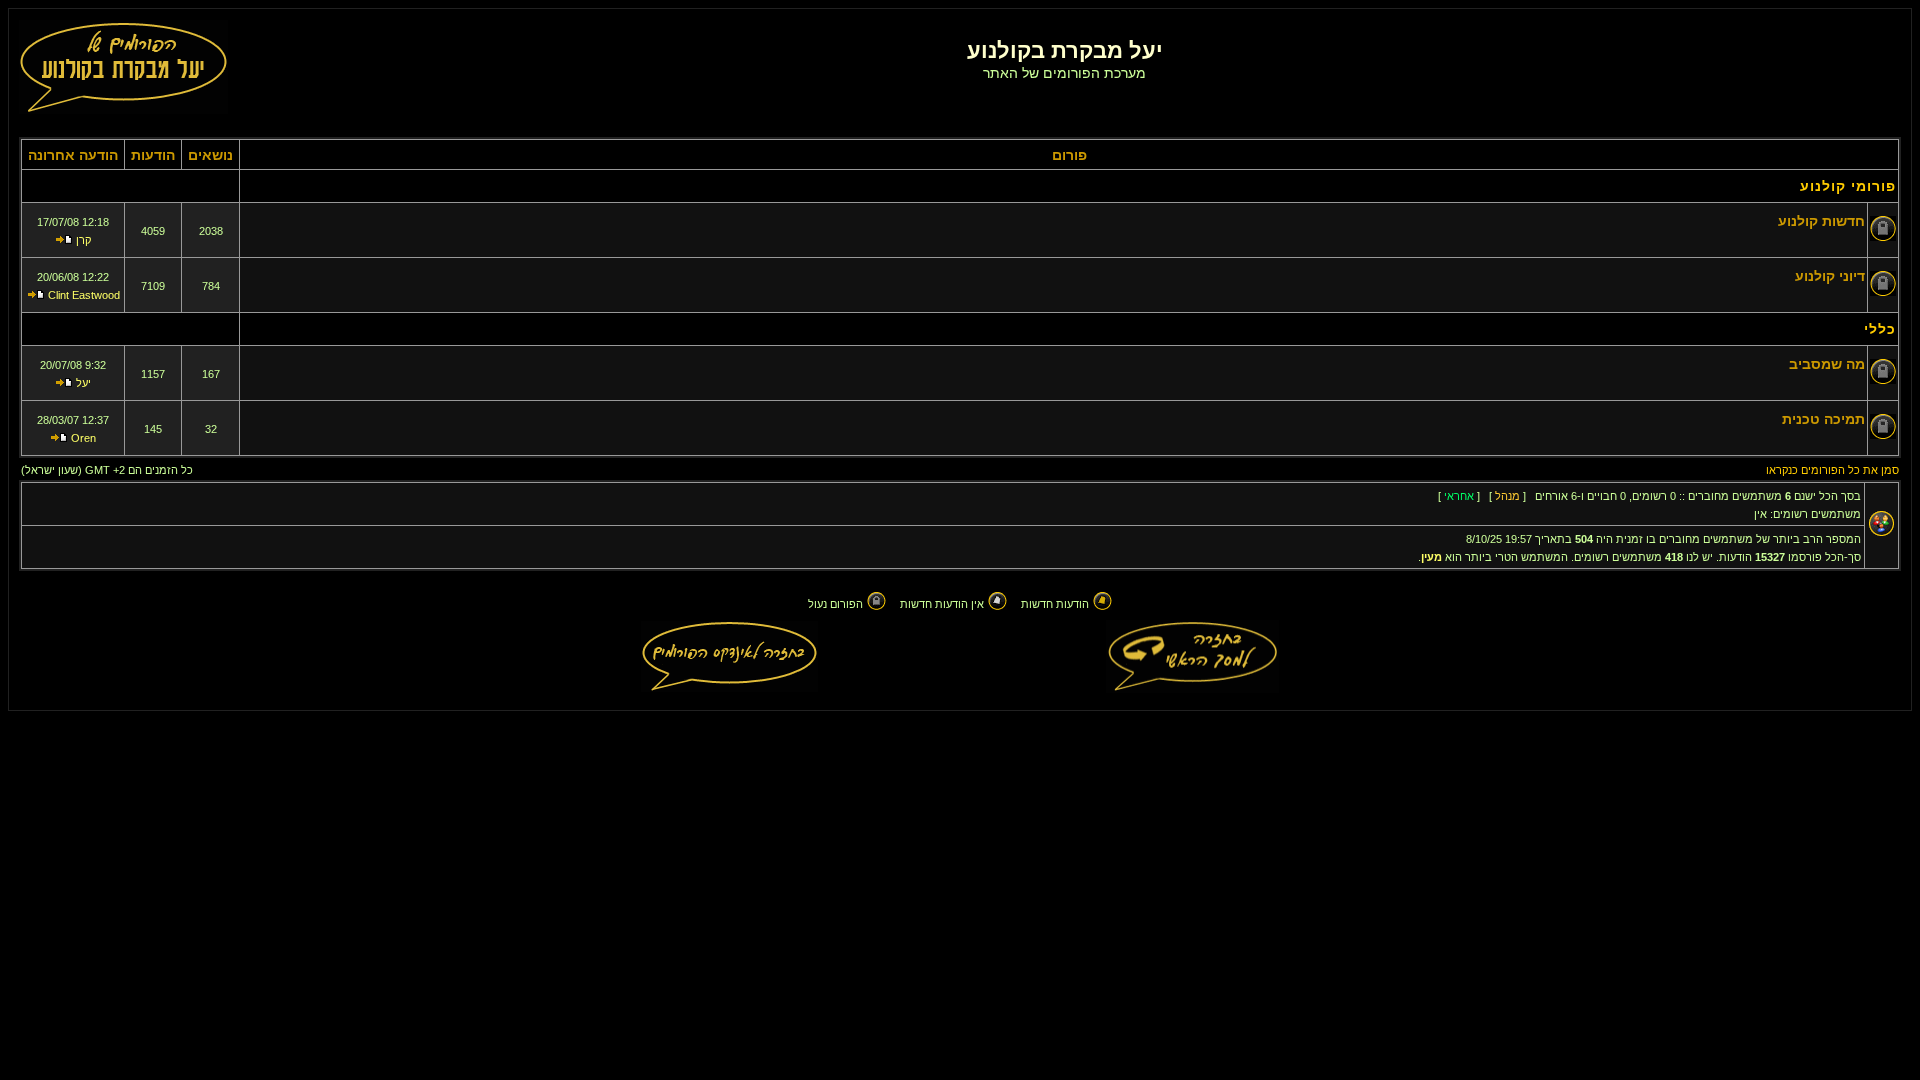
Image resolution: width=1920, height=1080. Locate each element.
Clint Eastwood (84, 295)
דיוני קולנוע (1830, 276)
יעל (83, 383)
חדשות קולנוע (1821, 221)
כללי (1880, 329)
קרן (83, 240)
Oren (83, 438)
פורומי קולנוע (1848, 186)
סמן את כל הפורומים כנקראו (1832, 470)
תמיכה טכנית (1823, 419)
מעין (1431, 557)
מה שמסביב (1827, 364)
